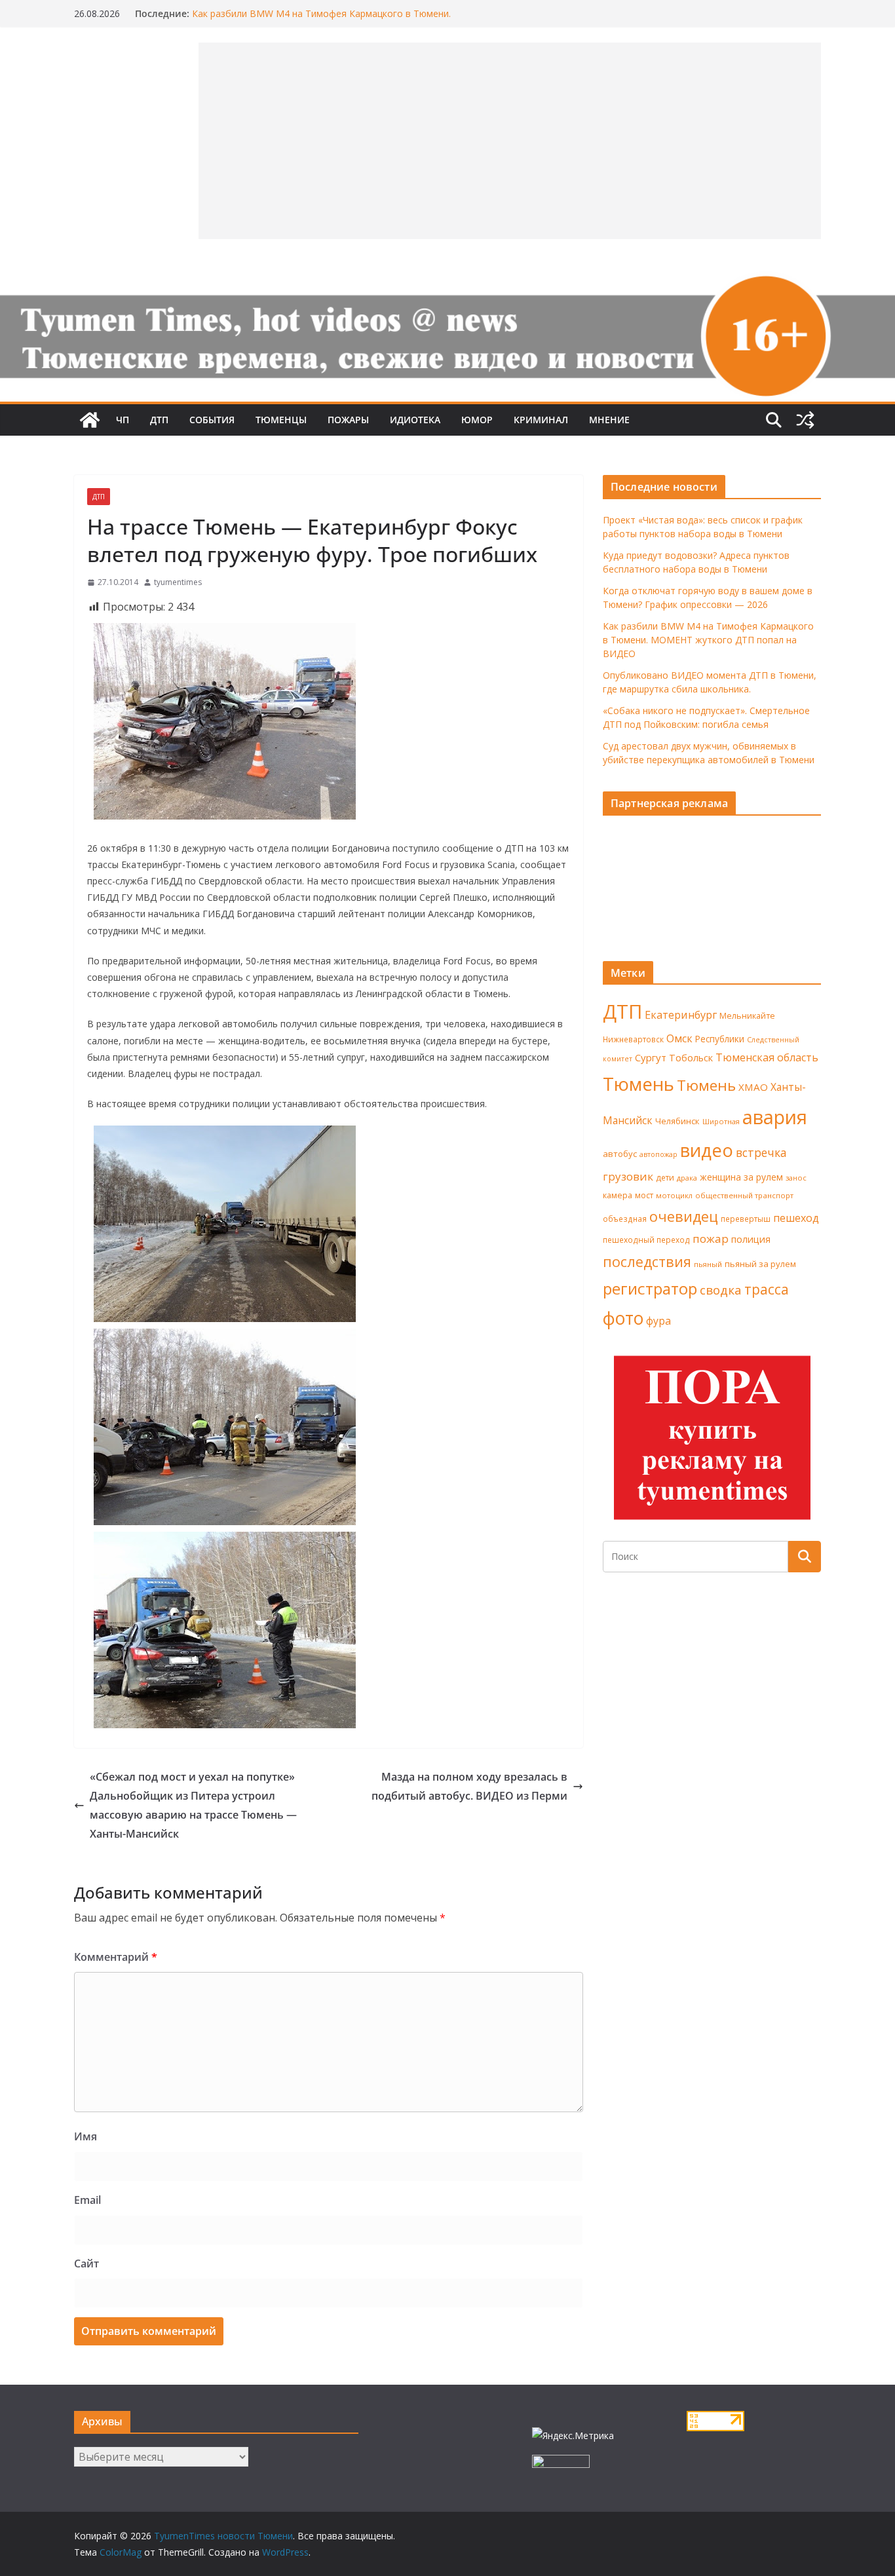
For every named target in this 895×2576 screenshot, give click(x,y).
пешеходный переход (646, 1240)
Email (87, 2200)
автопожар (658, 1154)
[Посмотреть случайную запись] (805, 420)
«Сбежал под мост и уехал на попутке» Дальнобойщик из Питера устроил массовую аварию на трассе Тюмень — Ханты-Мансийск (193, 1805)
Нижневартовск (633, 1039)
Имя (86, 2136)
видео (707, 1150)
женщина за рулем (741, 1177)
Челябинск (677, 1121)
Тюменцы (281, 420)
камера (618, 1195)
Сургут (651, 1057)
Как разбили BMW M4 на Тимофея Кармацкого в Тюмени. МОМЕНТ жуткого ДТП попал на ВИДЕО (321, 20)
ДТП (159, 420)
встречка (761, 1152)
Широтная (721, 1121)
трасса (767, 1289)
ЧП (123, 420)
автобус (620, 1154)
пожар (711, 1239)
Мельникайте (747, 1016)
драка (687, 1178)
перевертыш (746, 1219)
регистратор (650, 1288)
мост (644, 1195)
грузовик (628, 1176)
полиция (751, 1239)
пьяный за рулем (760, 1264)
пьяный (708, 1264)
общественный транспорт (744, 1195)
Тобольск (691, 1057)
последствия (647, 1261)
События (212, 420)
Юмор (477, 420)
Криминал (541, 420)
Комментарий (116, 1957)
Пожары (348, 420)
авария (775, 1117)
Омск (679, 1038)
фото (623, 1318)
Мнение (609, 420)
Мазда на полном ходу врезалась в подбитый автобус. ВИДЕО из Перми (469, 1786)
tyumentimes (178, 582)
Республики (720, 1039)
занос (796, 1178)
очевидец (684, 1216)
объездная (625, 1219)
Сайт (86, 2263)
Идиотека (415, 420)
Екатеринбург (681, 1015)
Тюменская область (767, 1057)
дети (665, 1178)
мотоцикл (674, 1195)
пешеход (796, 1218)
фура (658, 1321)
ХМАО (753, 1087)
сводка (721, 1290)
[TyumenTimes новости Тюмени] (90, 420)
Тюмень (638, 1084)
